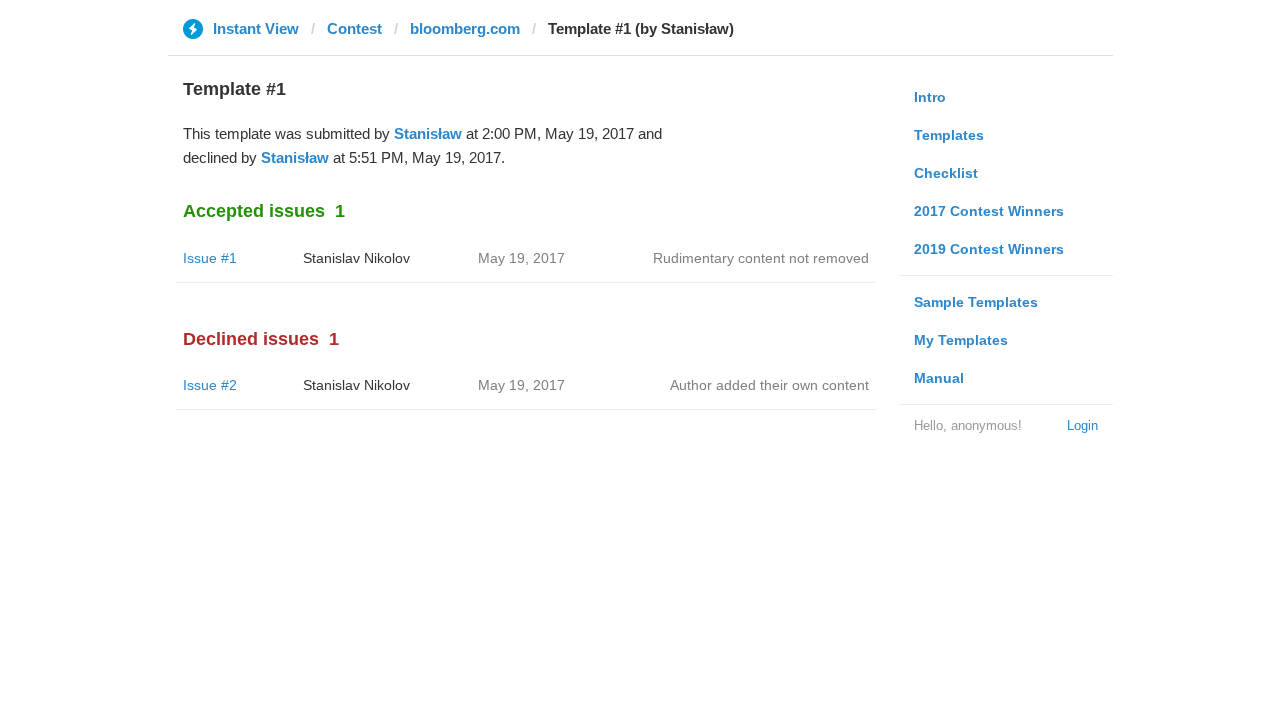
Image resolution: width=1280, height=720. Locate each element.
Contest (354, 28)
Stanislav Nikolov (356, 258)
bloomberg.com (465, 28)
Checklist (946, 173)
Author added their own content (769, 385)
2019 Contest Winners (989, 249)
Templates (949, 135)
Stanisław (428, 133)
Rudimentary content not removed (761, 258)
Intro (930, 97)
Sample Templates (976, 302)
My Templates (961, 340)
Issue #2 (210, 385)
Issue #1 (210, 258)
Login (1082, 425)
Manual (939, 378)
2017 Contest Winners (989, 211)
